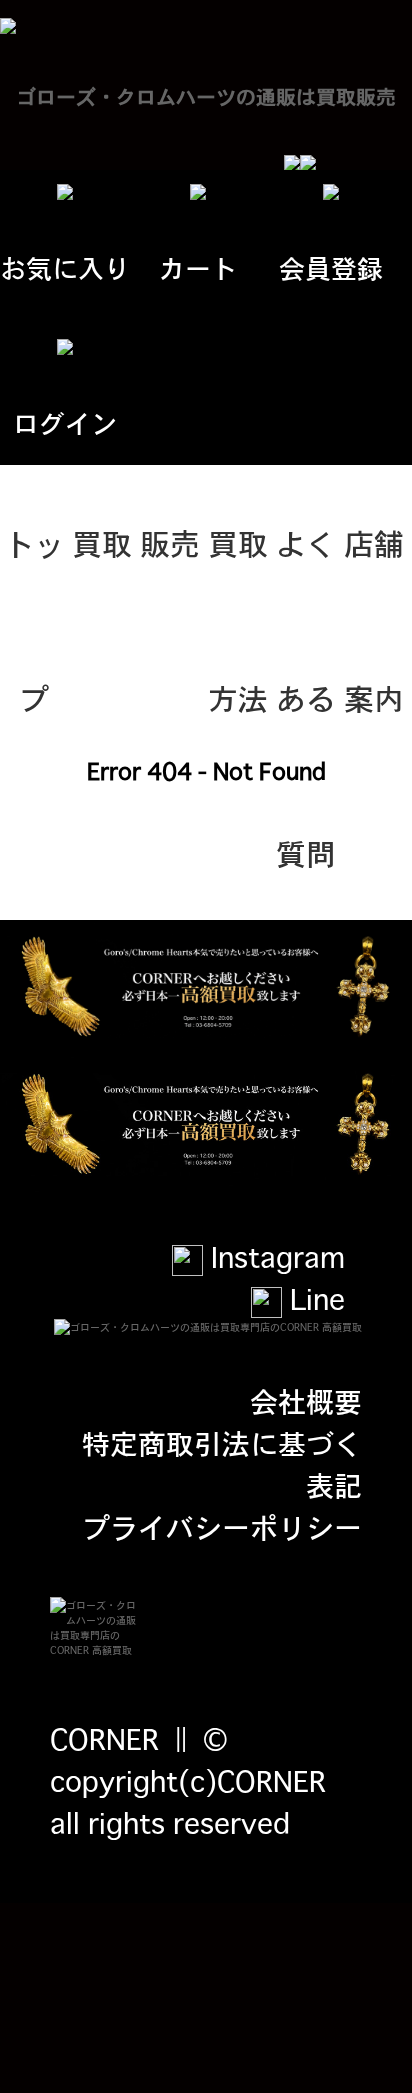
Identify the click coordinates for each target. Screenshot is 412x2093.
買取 (102, 542)
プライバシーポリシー (222, 1526)
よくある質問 (306, 570)
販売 (170, 542)
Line (313, 1298)
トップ (34, 570)
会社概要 (306, 1400)
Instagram (274, 1256)
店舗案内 (374, 570)
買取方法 (238, 570)
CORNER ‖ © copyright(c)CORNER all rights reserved (188, 1780)
